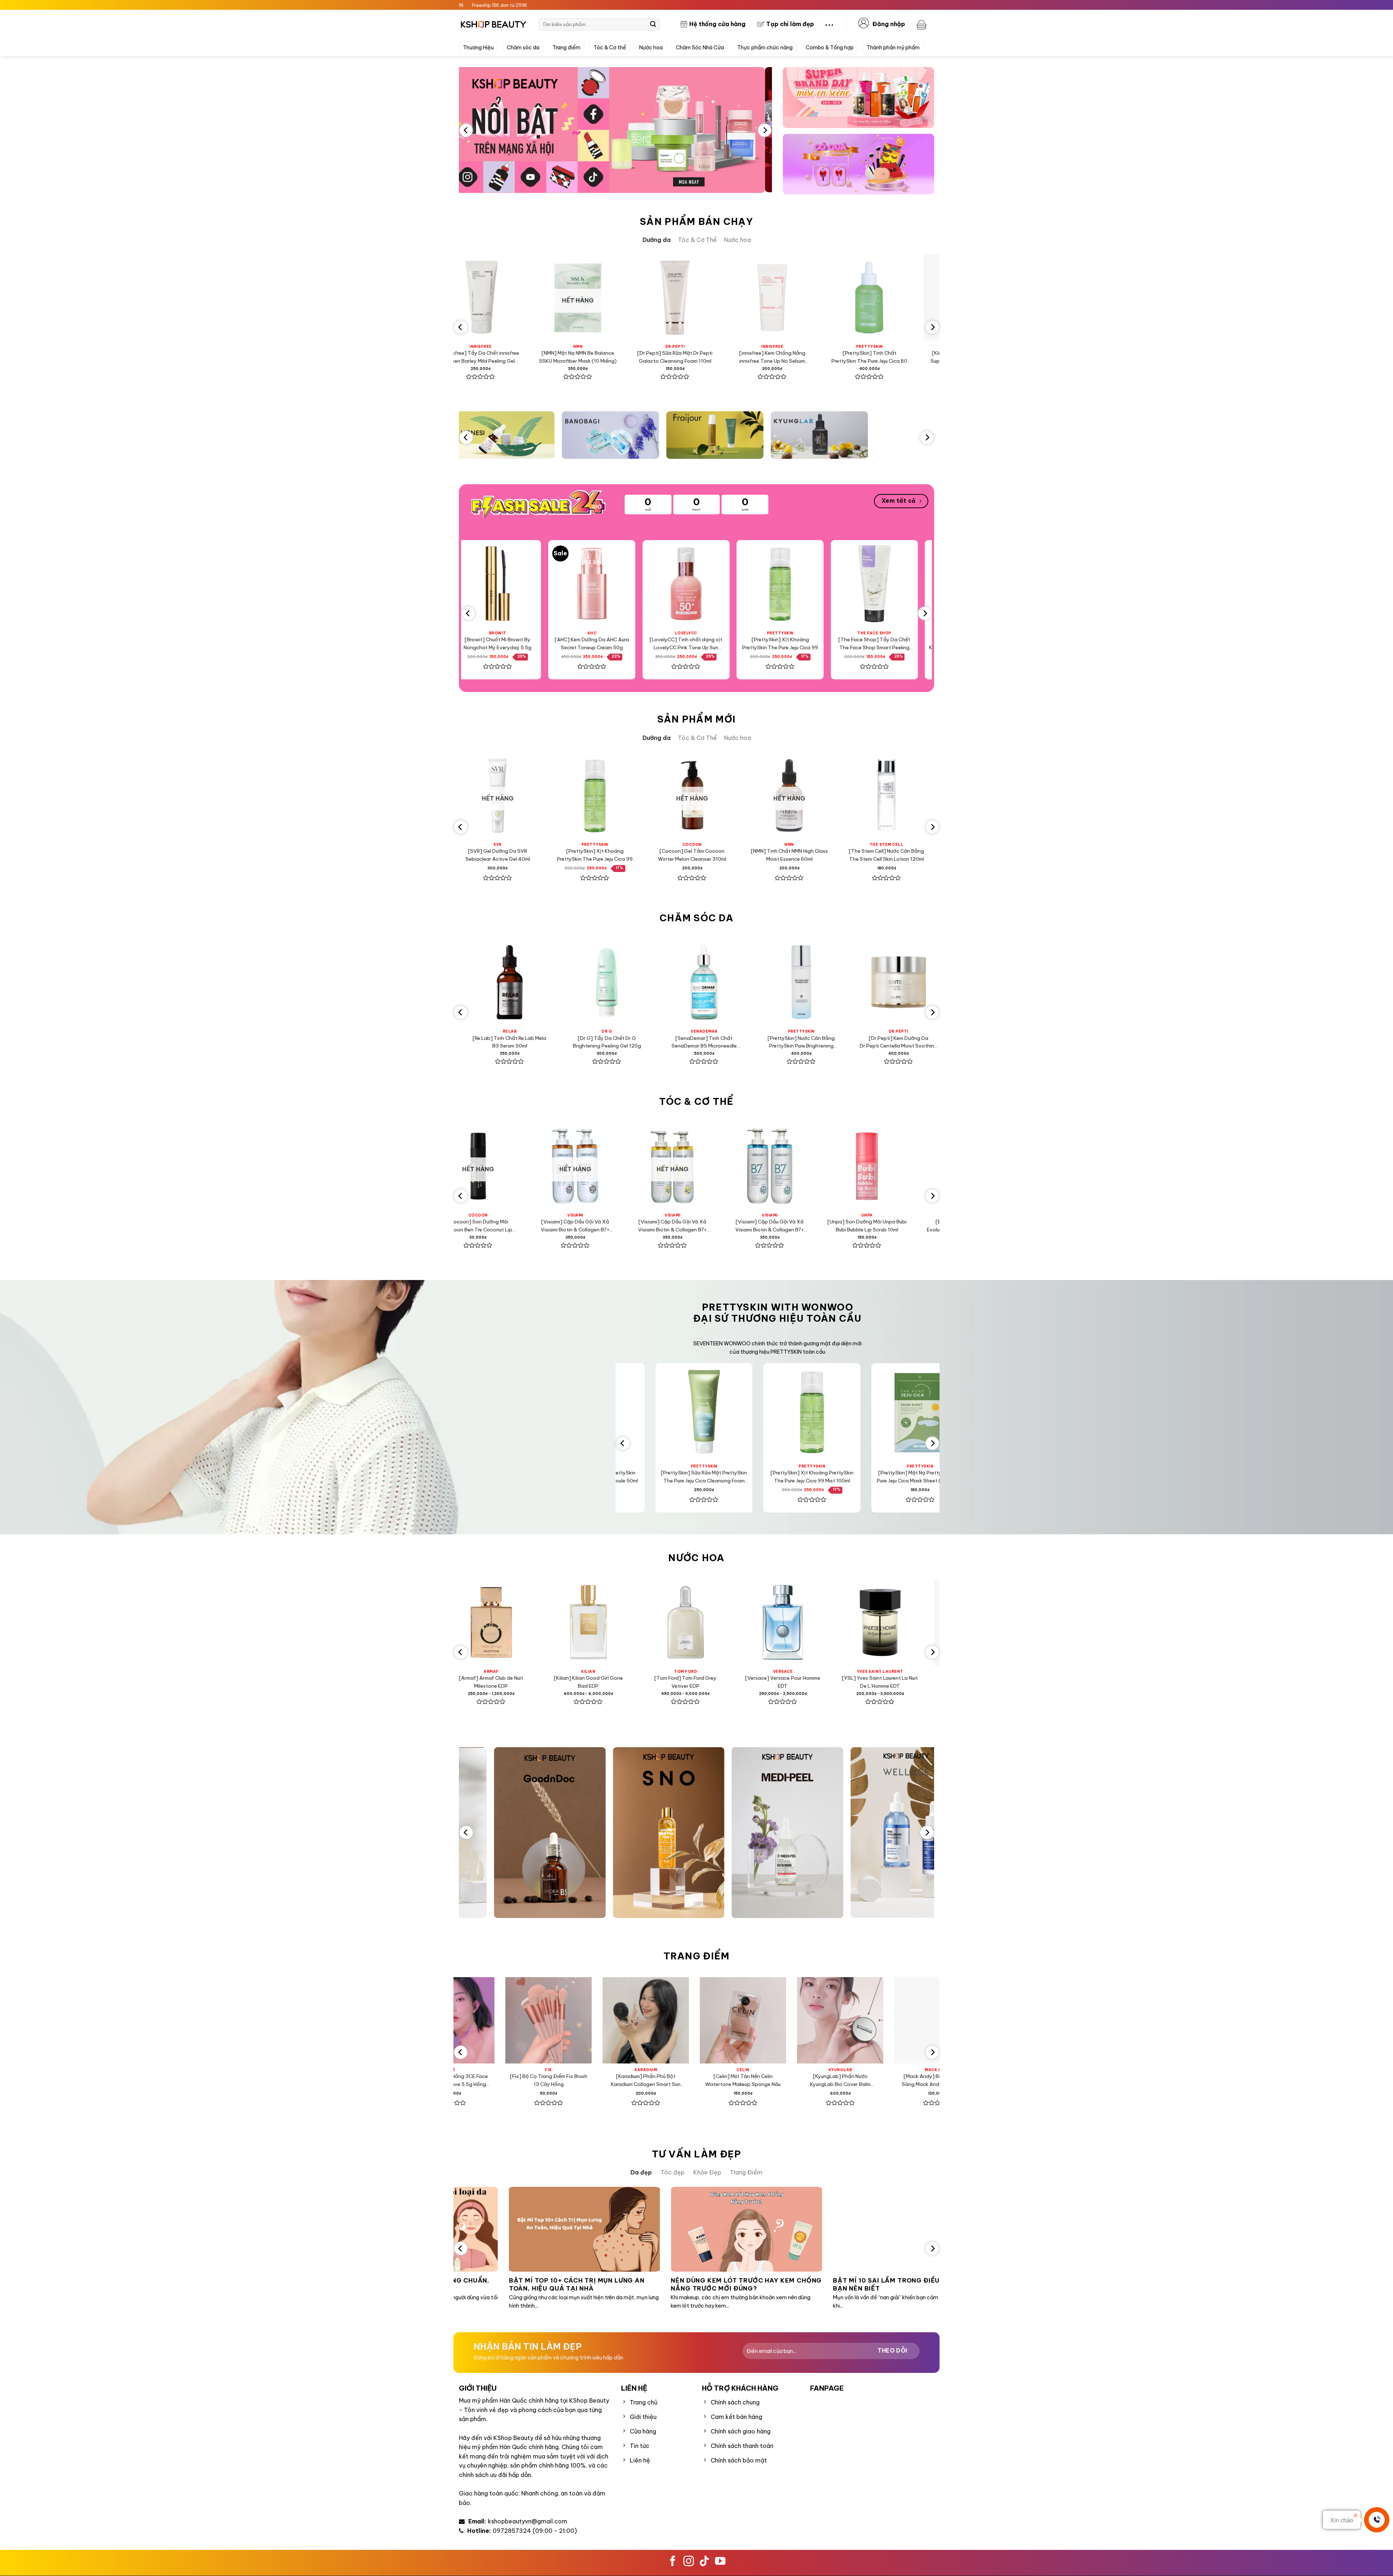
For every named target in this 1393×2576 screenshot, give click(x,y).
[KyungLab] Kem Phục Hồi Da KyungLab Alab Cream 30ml (865, 855)
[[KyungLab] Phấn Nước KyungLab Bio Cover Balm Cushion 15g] (533, 2021)
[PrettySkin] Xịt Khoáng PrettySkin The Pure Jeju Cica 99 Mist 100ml (536, 644)
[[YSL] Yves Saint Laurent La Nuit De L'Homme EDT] (622, 1622)
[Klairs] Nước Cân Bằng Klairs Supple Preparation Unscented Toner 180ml (659, 357)
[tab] (657, 240)
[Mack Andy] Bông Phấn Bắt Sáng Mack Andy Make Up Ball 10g (630, 2081)
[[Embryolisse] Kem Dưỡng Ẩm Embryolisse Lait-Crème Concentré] (768, 795)
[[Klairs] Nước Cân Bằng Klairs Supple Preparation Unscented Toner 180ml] (659, 297)
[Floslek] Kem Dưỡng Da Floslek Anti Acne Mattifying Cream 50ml (757, 357)
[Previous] (466, 130)
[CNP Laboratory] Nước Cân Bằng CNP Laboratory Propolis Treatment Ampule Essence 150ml (796, 1043)
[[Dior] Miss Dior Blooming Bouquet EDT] (914, 1622)
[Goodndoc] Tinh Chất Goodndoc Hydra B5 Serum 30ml (912, 643)
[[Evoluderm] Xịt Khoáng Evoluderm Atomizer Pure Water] (659, 1166)
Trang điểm (566, 48)
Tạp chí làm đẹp (790, 24)
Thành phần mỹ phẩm (893, 48)
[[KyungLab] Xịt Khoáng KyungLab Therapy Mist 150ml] (818, 584)
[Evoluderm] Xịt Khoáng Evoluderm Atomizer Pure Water (659, 1226)
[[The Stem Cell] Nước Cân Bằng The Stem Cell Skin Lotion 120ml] (574, 795)
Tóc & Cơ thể (610, 48)
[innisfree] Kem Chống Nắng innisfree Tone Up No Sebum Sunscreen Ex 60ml (465, 357)
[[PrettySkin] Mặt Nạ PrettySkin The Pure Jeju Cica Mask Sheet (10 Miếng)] (743, 1412)
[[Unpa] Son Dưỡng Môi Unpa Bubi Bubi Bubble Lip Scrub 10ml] (562, 1166)
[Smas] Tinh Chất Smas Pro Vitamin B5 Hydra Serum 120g (698, 1042)
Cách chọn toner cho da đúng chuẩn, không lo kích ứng (900, 2285)
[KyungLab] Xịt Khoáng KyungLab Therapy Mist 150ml (818, 643)
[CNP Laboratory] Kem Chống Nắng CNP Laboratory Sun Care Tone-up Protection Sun (671, 855)
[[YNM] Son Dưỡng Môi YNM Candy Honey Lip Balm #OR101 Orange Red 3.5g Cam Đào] (922, 2021)
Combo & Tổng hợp (830, 48)
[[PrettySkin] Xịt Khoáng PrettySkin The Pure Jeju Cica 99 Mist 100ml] (535, 584)
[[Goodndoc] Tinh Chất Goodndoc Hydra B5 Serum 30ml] (912, 584)
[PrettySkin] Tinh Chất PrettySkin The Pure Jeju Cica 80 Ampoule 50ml (562, 357)
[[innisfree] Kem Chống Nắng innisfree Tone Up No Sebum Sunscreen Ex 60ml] (465, 297)
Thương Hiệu (478, 48)
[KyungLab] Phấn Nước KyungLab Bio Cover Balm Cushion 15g (533, 2081)
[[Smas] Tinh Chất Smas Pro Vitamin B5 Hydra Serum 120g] (698, 982)
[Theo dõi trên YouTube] (720, 2562)
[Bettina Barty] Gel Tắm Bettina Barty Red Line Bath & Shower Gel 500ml (853, 1226)
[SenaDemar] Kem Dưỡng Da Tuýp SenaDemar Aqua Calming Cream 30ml (854, 357)
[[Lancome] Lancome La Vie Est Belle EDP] (720, 1622)
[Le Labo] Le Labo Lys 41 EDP (817, 1678)
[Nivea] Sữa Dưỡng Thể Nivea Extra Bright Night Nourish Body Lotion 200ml (756, 1226)
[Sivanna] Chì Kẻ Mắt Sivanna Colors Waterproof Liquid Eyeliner (825, 2081)
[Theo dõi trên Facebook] (673, 2562)
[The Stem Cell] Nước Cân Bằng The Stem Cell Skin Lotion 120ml (573, 855)
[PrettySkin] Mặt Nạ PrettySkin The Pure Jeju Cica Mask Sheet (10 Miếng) (743, 1477)
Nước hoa (651, 48)
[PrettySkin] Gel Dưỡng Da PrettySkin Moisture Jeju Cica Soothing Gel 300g (851, 1477)
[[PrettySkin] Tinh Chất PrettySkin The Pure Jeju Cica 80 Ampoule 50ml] (562, 297)
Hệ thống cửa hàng (717, 24)
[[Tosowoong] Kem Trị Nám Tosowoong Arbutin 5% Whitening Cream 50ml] (893, 982)
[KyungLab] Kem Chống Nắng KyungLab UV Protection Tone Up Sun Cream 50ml (724, 644)
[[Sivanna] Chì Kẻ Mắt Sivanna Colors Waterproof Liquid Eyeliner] (825, 2021)
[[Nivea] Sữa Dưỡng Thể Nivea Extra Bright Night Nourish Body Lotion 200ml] (756, 1166)
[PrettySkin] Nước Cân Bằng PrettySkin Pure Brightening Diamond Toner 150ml (504, 1043)
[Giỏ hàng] (922, 24)
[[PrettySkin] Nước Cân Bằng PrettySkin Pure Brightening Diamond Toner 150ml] (504, 982)
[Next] (765, 130)
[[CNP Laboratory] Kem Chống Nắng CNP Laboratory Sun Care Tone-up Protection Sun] (671, 795)
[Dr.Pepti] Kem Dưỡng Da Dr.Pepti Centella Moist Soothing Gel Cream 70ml (601, 1043)
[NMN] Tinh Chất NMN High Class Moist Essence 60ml (476, 855)
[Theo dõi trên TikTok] (704, 2562)
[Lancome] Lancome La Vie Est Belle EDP (720, 1682)
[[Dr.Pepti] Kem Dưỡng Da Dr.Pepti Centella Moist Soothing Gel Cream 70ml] (601, 982)
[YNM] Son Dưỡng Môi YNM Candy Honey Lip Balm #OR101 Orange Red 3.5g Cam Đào (922, 2081)
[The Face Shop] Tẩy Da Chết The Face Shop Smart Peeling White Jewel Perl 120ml (630, 644)
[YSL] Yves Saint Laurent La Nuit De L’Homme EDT (623, 1682)
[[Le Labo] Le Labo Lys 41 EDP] (817, 1622)
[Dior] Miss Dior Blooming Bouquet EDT (914, 1682)
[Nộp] (653, 24)
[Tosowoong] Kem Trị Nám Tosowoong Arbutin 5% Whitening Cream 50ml (893, 1043)
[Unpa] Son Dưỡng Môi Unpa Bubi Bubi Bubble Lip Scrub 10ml (562, 1226)
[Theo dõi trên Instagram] (689, 2562)
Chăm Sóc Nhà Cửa (700, 48)
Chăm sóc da (523, 48)
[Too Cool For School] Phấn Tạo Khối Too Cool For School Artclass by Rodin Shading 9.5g (727, 2081)
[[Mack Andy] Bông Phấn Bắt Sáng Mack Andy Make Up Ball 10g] (630, 2021)
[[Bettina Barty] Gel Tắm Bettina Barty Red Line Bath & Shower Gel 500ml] (853, 1166)
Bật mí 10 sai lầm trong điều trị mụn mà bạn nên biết (579, 2285)
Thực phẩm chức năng (765, 48)
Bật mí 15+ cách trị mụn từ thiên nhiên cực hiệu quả (738, 2285)
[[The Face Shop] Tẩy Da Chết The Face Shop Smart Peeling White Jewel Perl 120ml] (630, 584)
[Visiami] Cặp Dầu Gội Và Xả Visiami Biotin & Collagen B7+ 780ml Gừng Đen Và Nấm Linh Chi (465, 1226)
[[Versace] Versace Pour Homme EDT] (525, 1622)
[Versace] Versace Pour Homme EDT (525, 1682)
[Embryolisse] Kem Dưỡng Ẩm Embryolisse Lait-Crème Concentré (768, 855)
